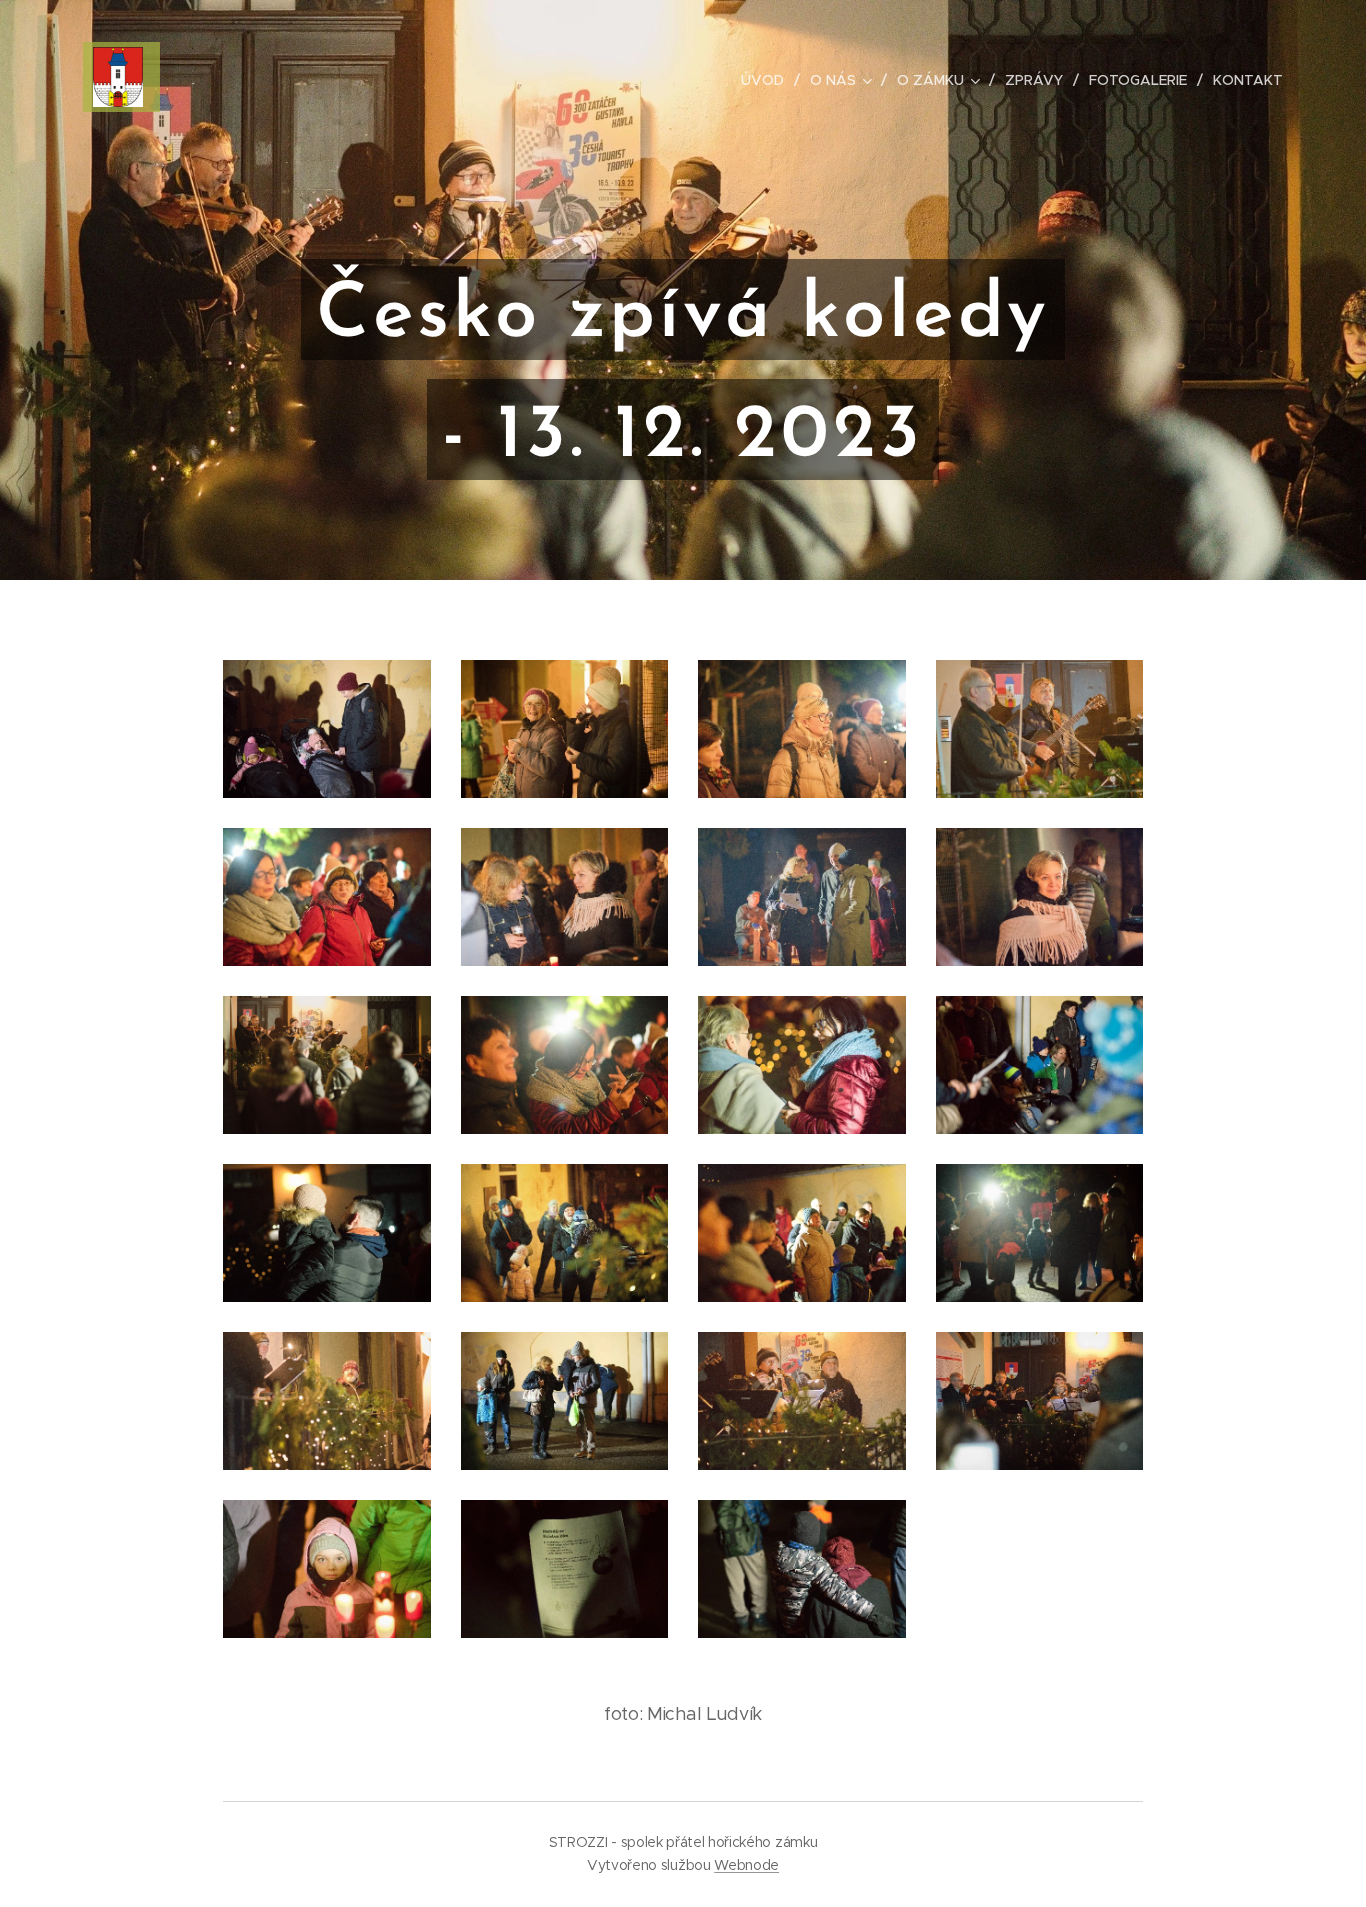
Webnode (746, 1865)
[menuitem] (768, 80)
